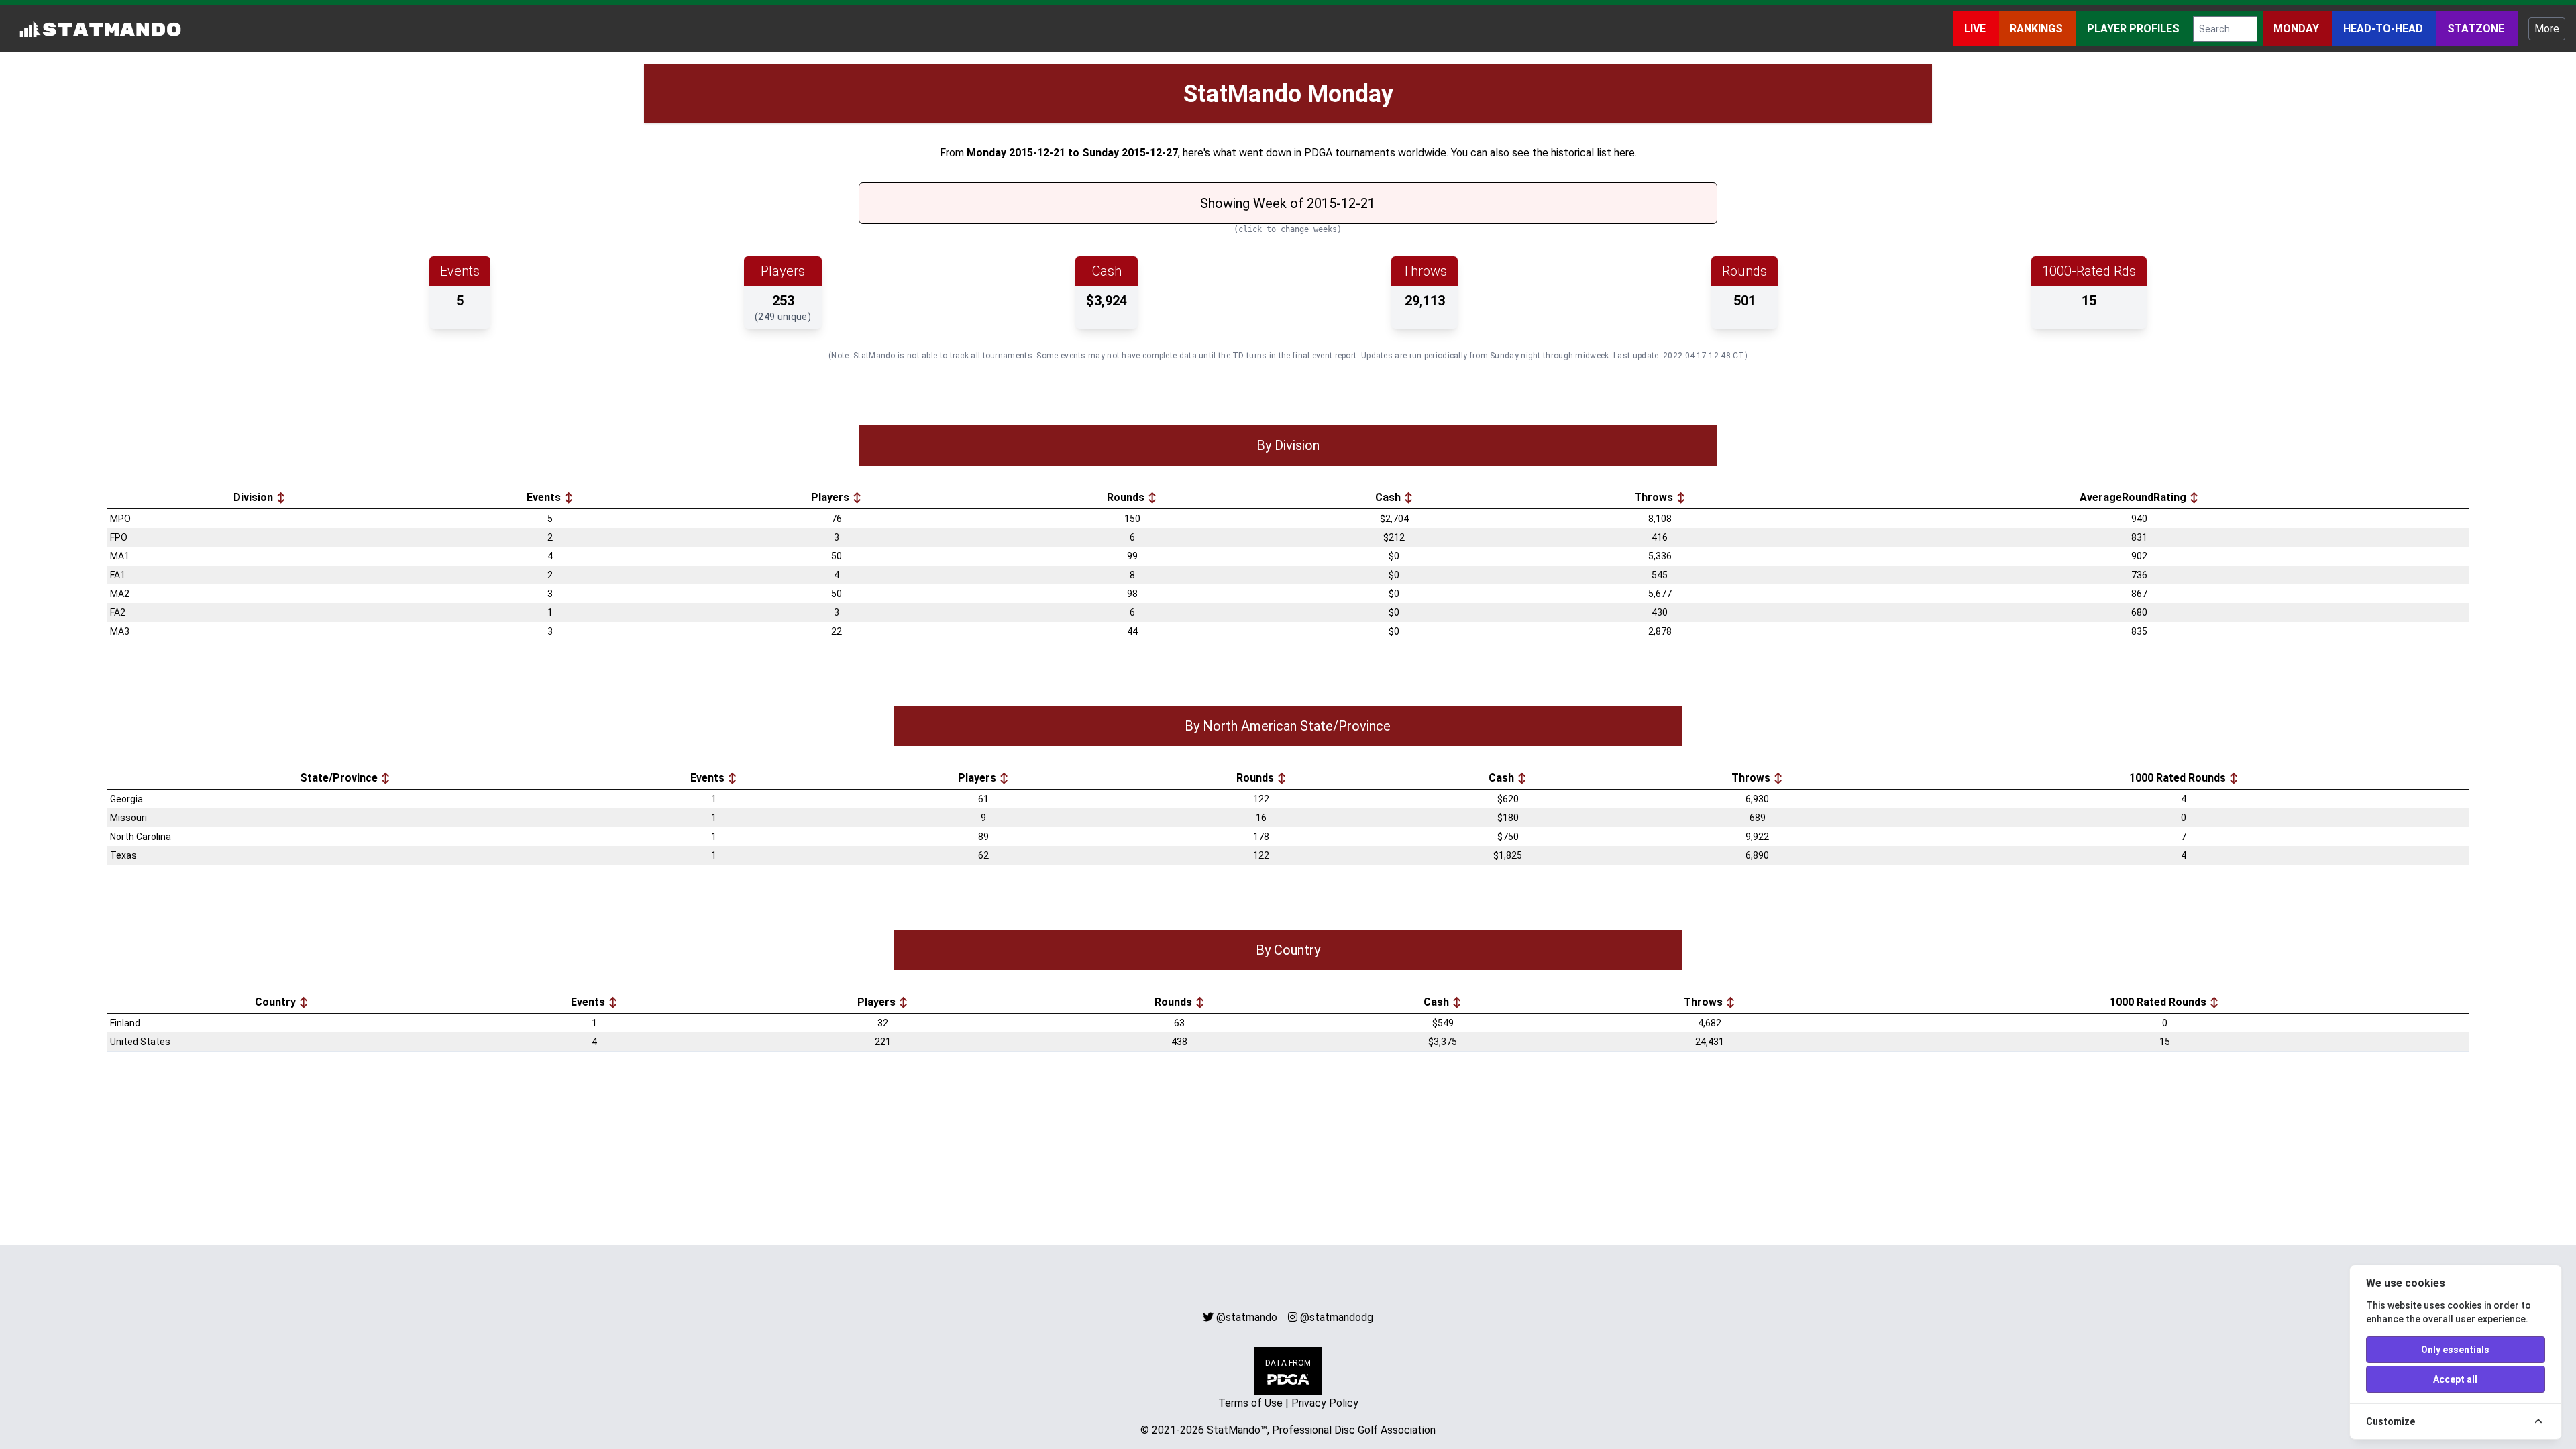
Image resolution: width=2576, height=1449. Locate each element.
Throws (1655, 497)
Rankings (2038, 29)
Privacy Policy (1325, 1403)
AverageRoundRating (2134, 497)
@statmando (1247, 1317)
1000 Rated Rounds (2179, 778)
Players (831, 497)
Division (255, 497)
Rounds (1127, 497)
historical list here (1593, 153)
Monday (2298, 29)
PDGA (1318, 153)
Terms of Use (1250, 1403)
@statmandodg (1337, 1317)
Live (1976, 29)
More (2547, 29)
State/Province (340, 778)
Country (277, 1002)
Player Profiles (2135, 29)
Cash (1389, 497)
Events (545, 497)
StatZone (2477, 29)
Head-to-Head (2384, 29)
